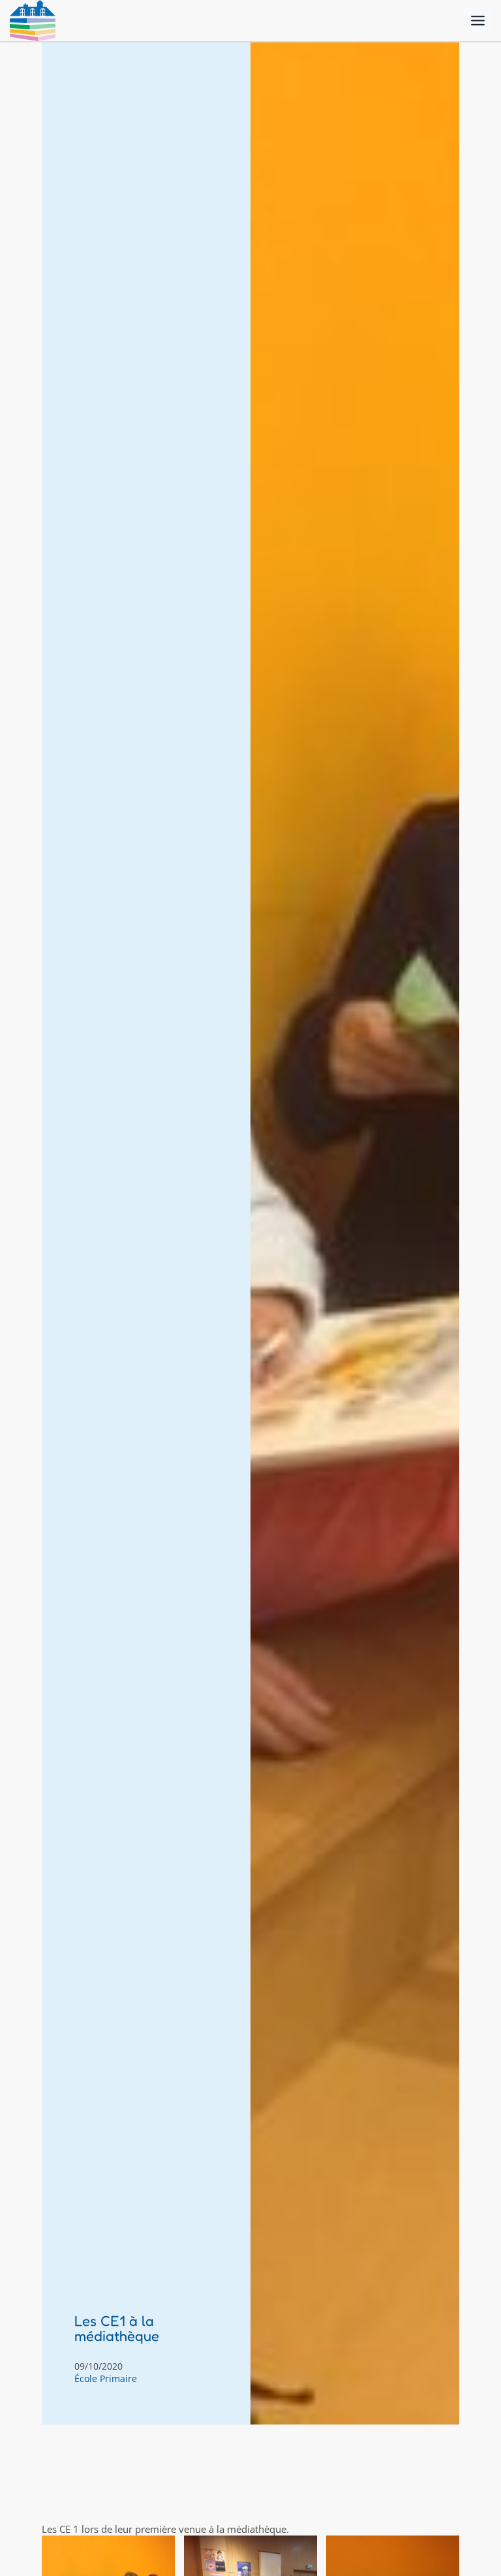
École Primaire (106, 2378)
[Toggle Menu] (478, 21)
